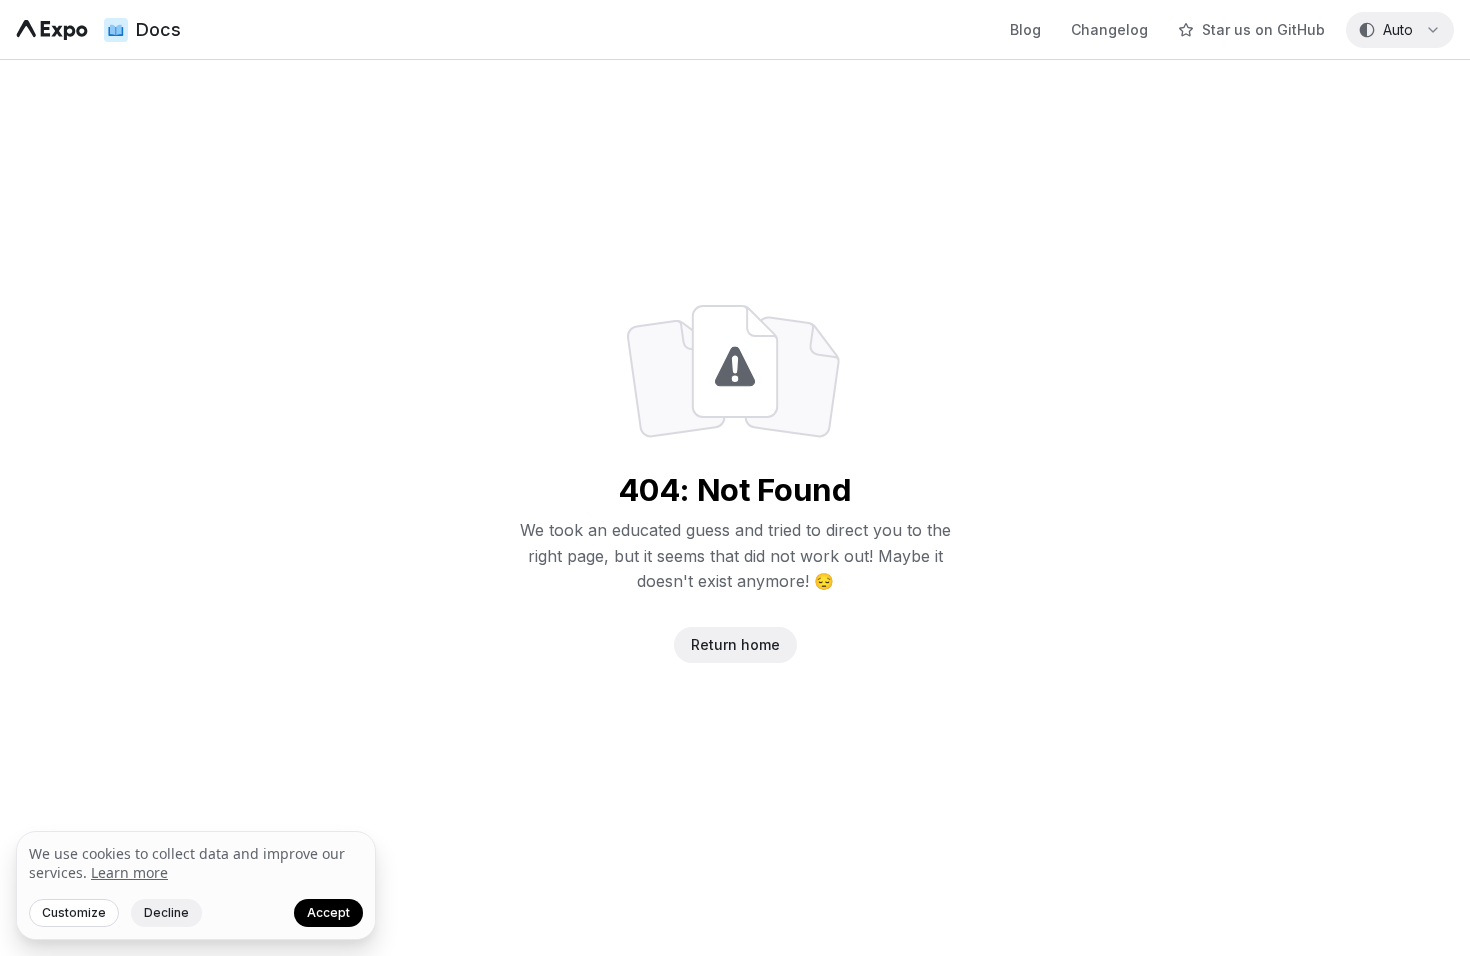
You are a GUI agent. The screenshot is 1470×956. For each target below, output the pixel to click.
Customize (74, 912)
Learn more (129, 872)
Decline (166, 912)
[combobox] (1400, 30)
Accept (328, 912)
